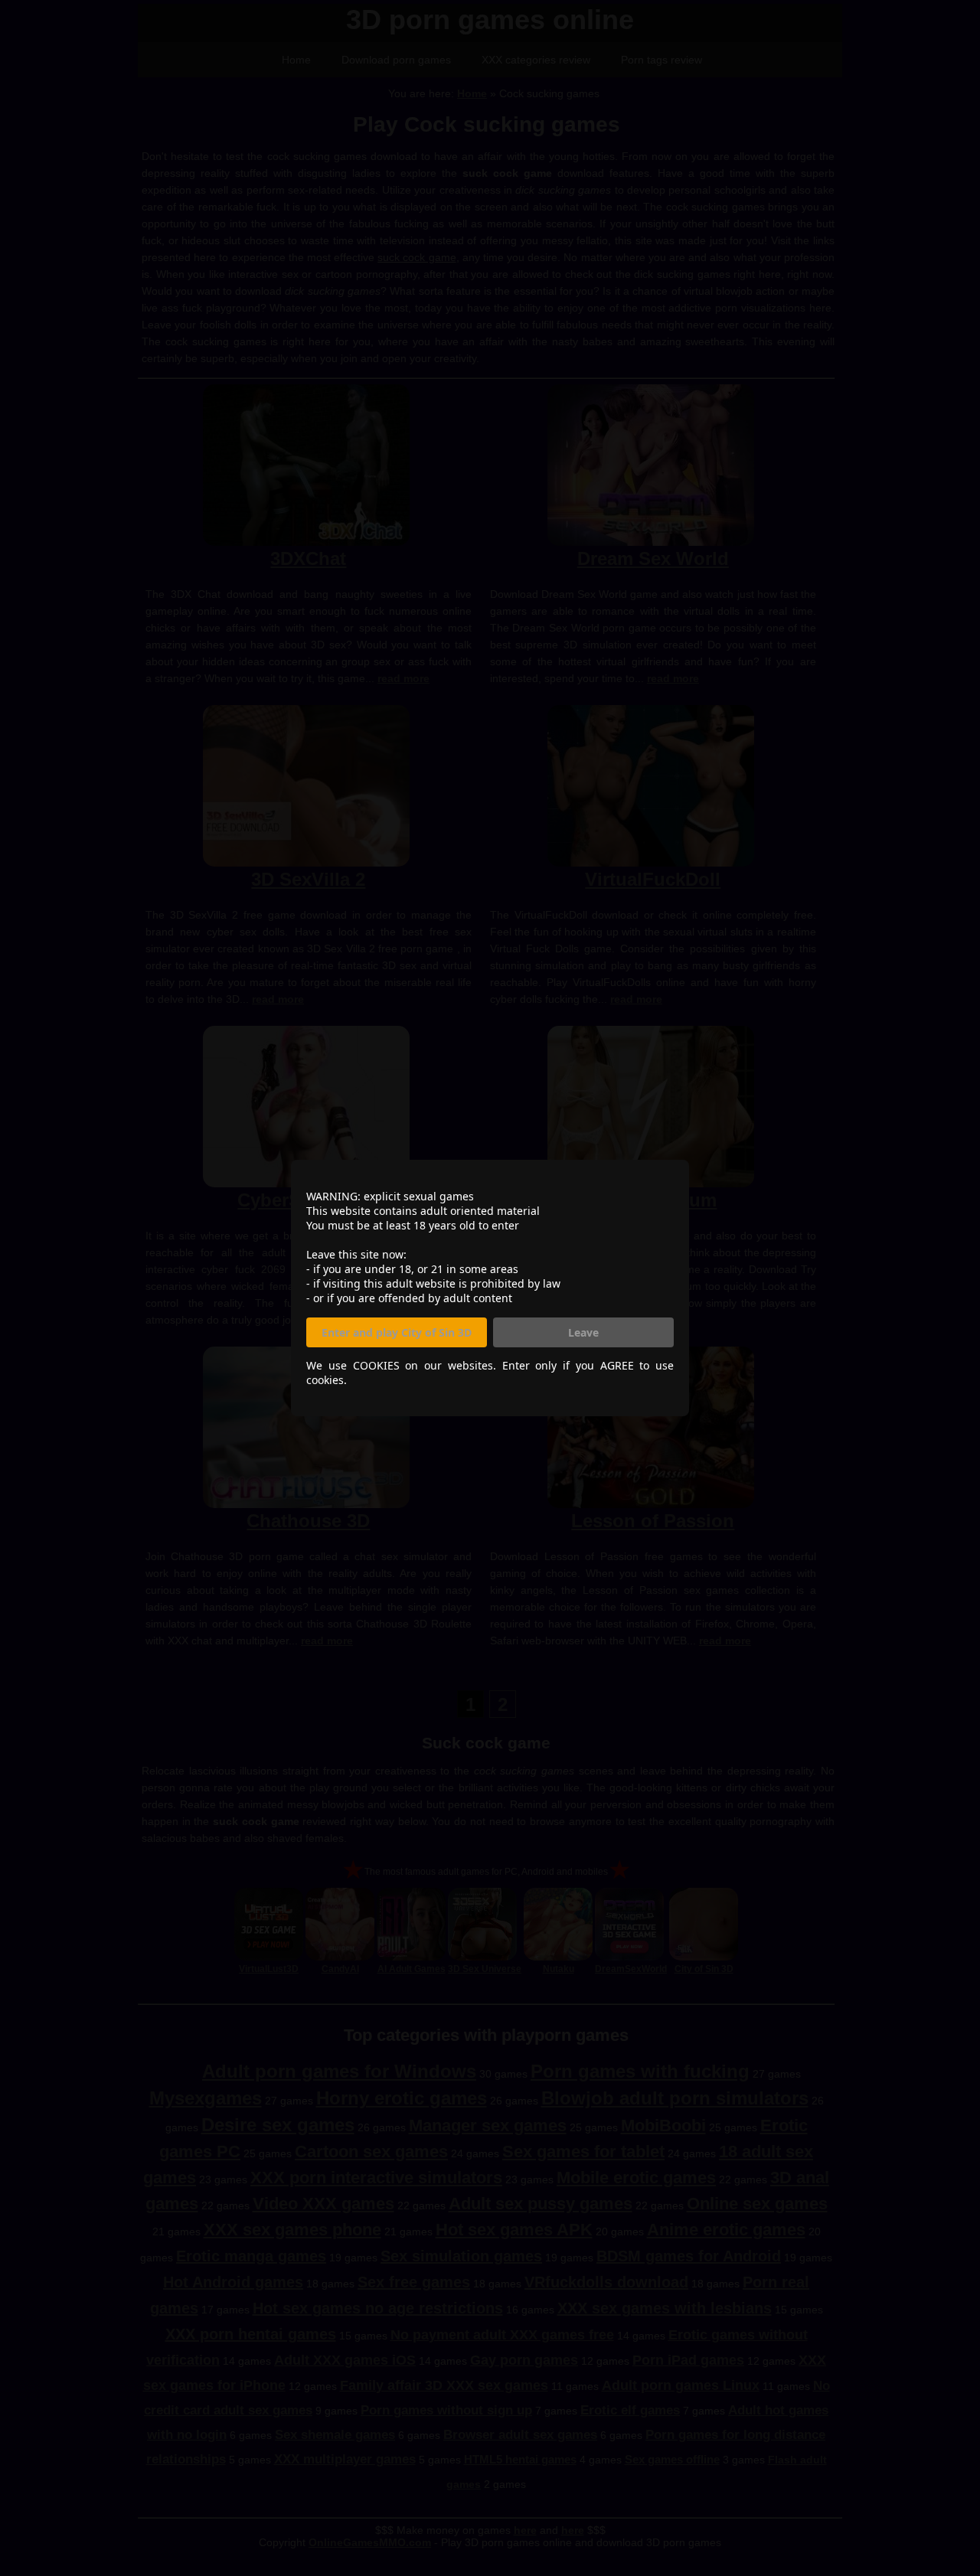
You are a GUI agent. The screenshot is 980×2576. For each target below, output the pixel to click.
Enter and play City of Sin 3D (397, 1332)
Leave (583, 1332)
